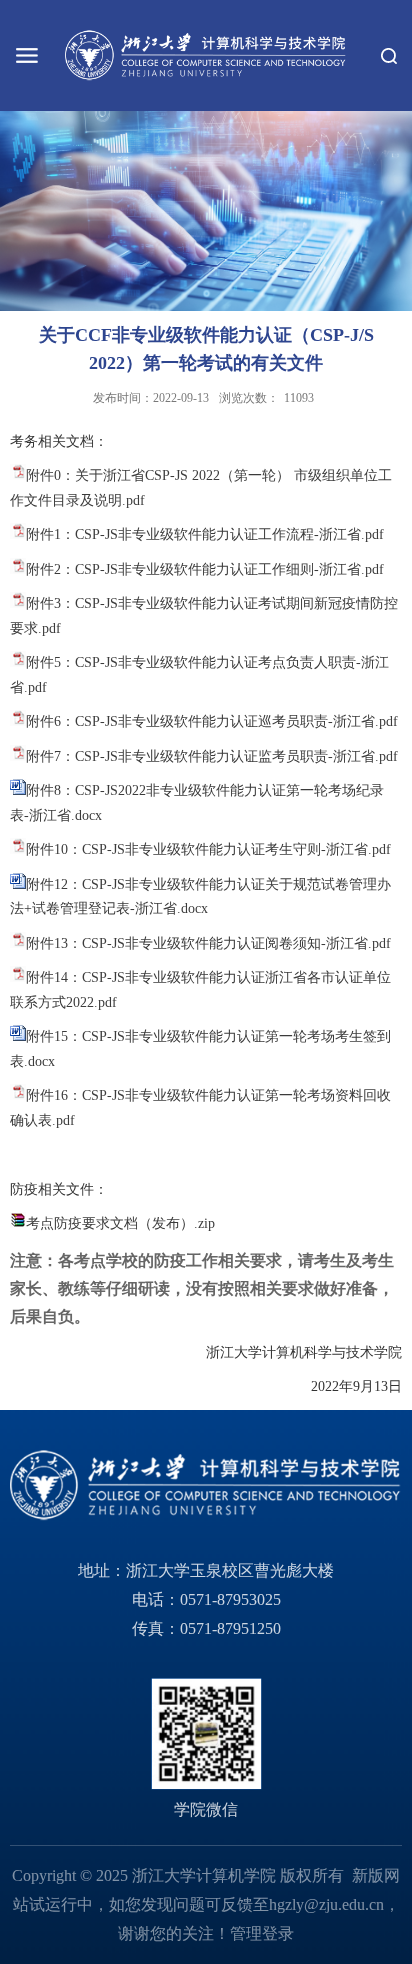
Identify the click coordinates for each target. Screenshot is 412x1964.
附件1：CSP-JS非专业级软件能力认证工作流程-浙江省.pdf (205, 534)
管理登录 (262, 1933)
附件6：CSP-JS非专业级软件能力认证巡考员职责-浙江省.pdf (212, 721)
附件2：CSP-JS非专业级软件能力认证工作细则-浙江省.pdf (205, 569)
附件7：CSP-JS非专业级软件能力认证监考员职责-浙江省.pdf (212, 756)
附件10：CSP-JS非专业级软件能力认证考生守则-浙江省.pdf (208, 849)
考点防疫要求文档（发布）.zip (120, 1223)
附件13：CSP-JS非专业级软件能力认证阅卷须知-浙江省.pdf (208, 943)
